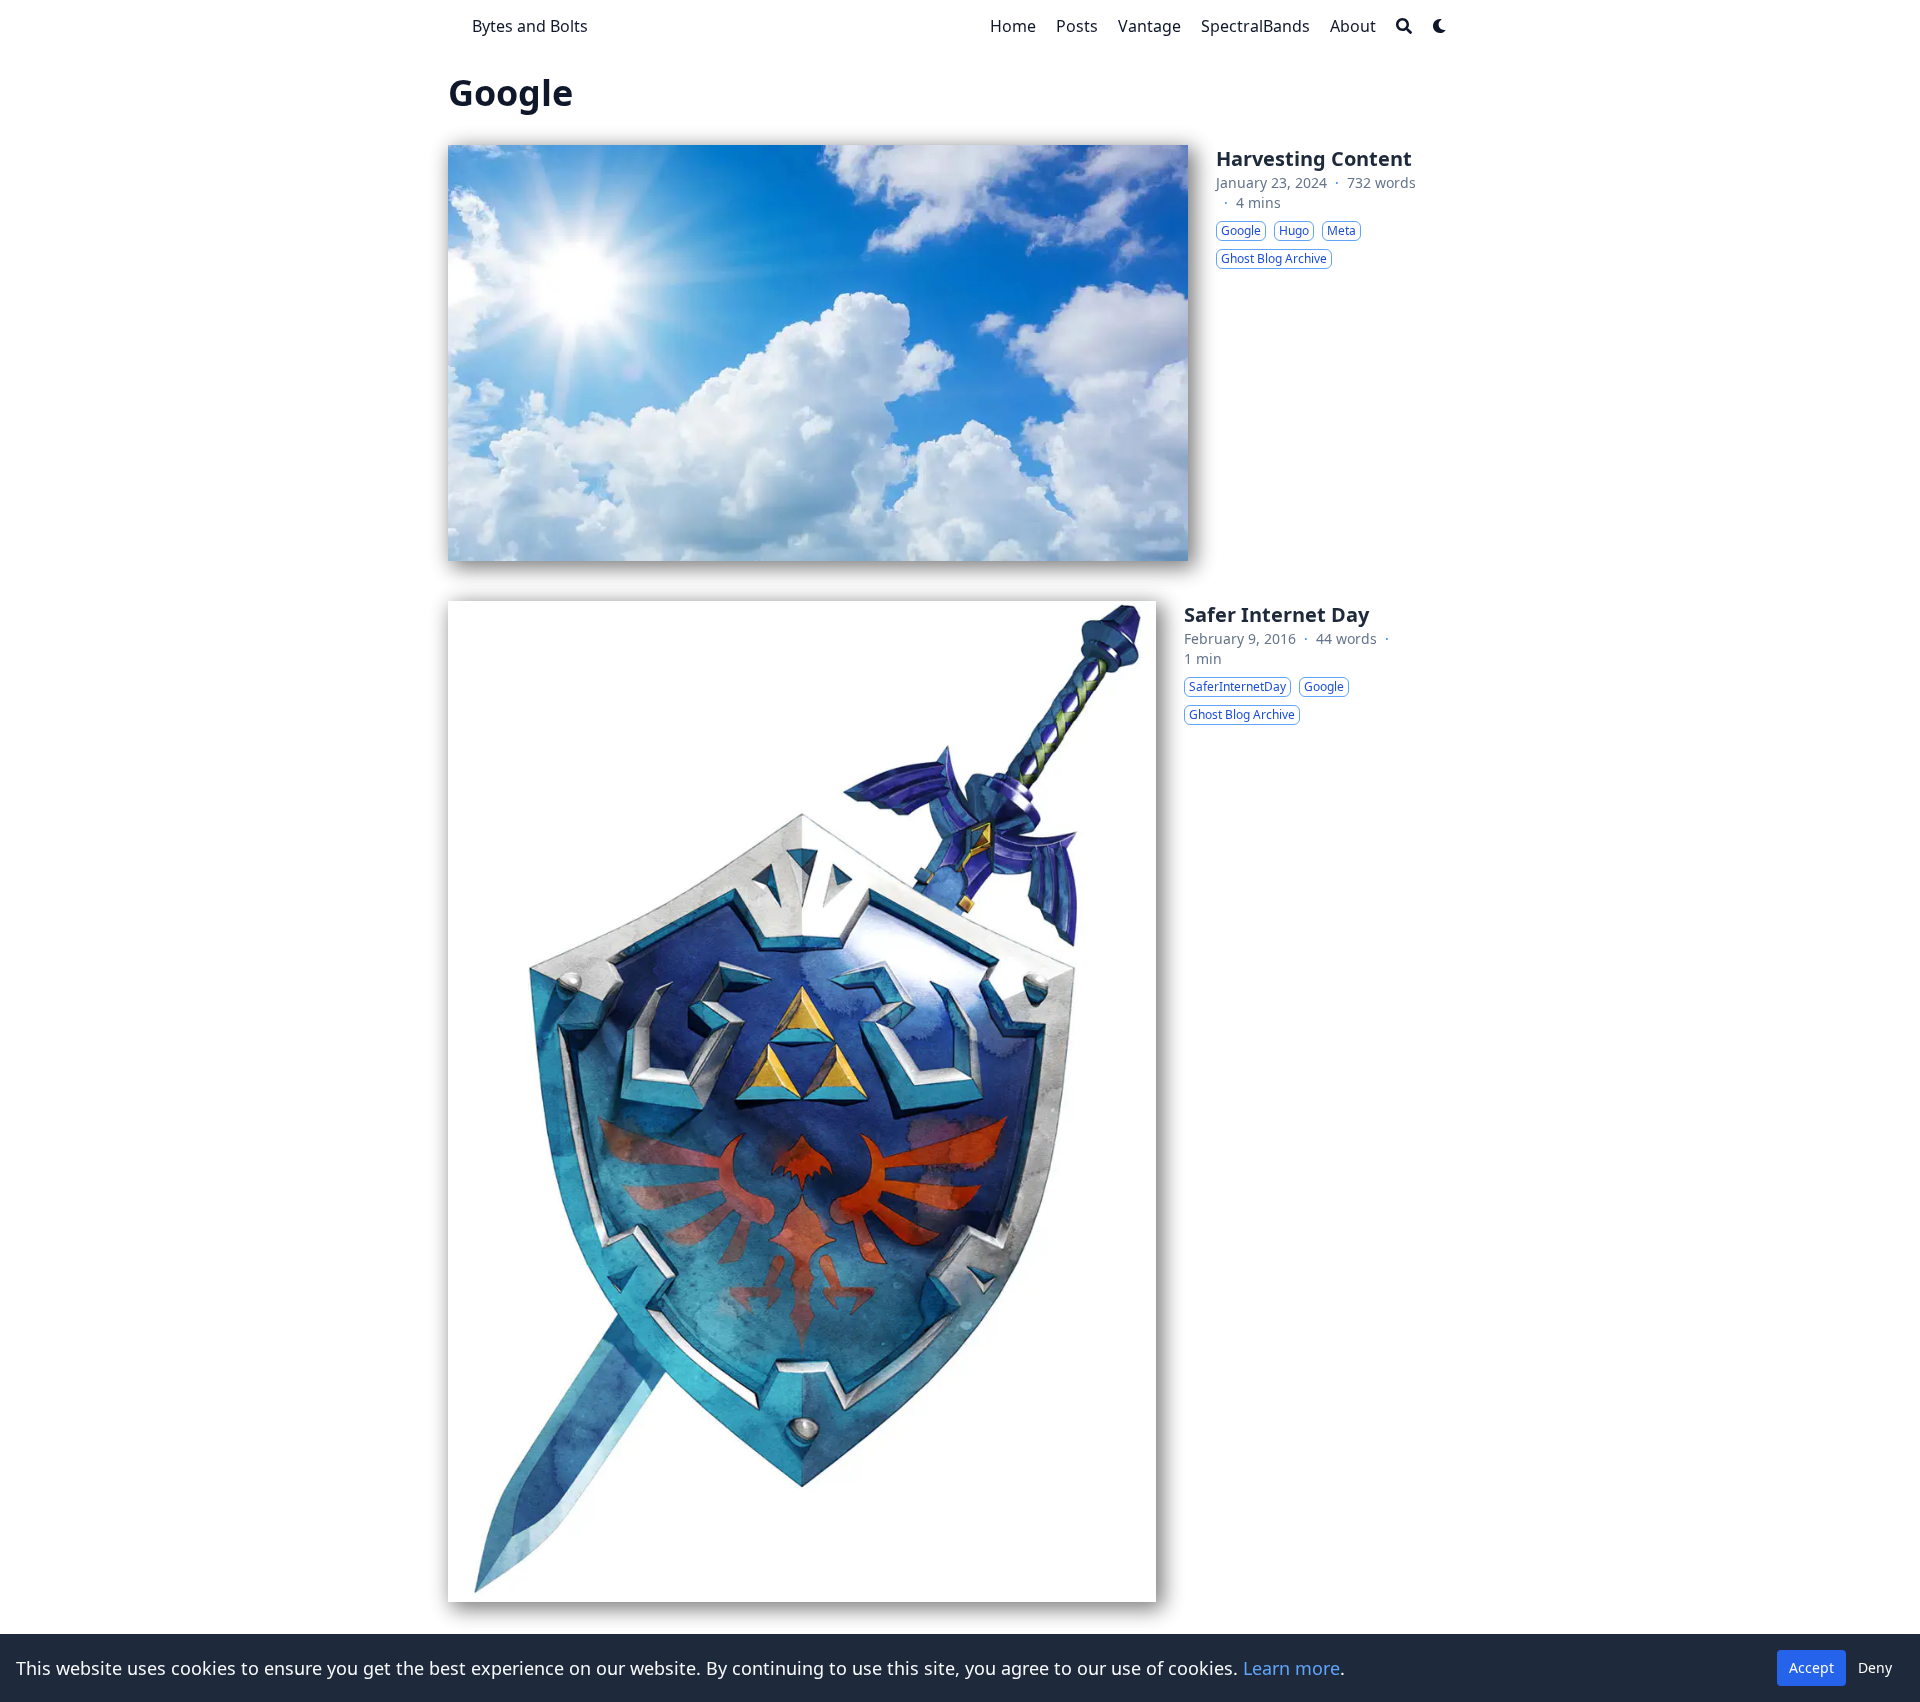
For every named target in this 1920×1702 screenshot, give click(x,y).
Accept (1811, 1667)
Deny (1875, 1667)
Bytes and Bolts (530, 26)
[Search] (1404, 26)
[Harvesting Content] (960, 353)
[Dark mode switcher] (1440, 26)
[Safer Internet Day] (960, 1101)
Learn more (1291, 1668)
